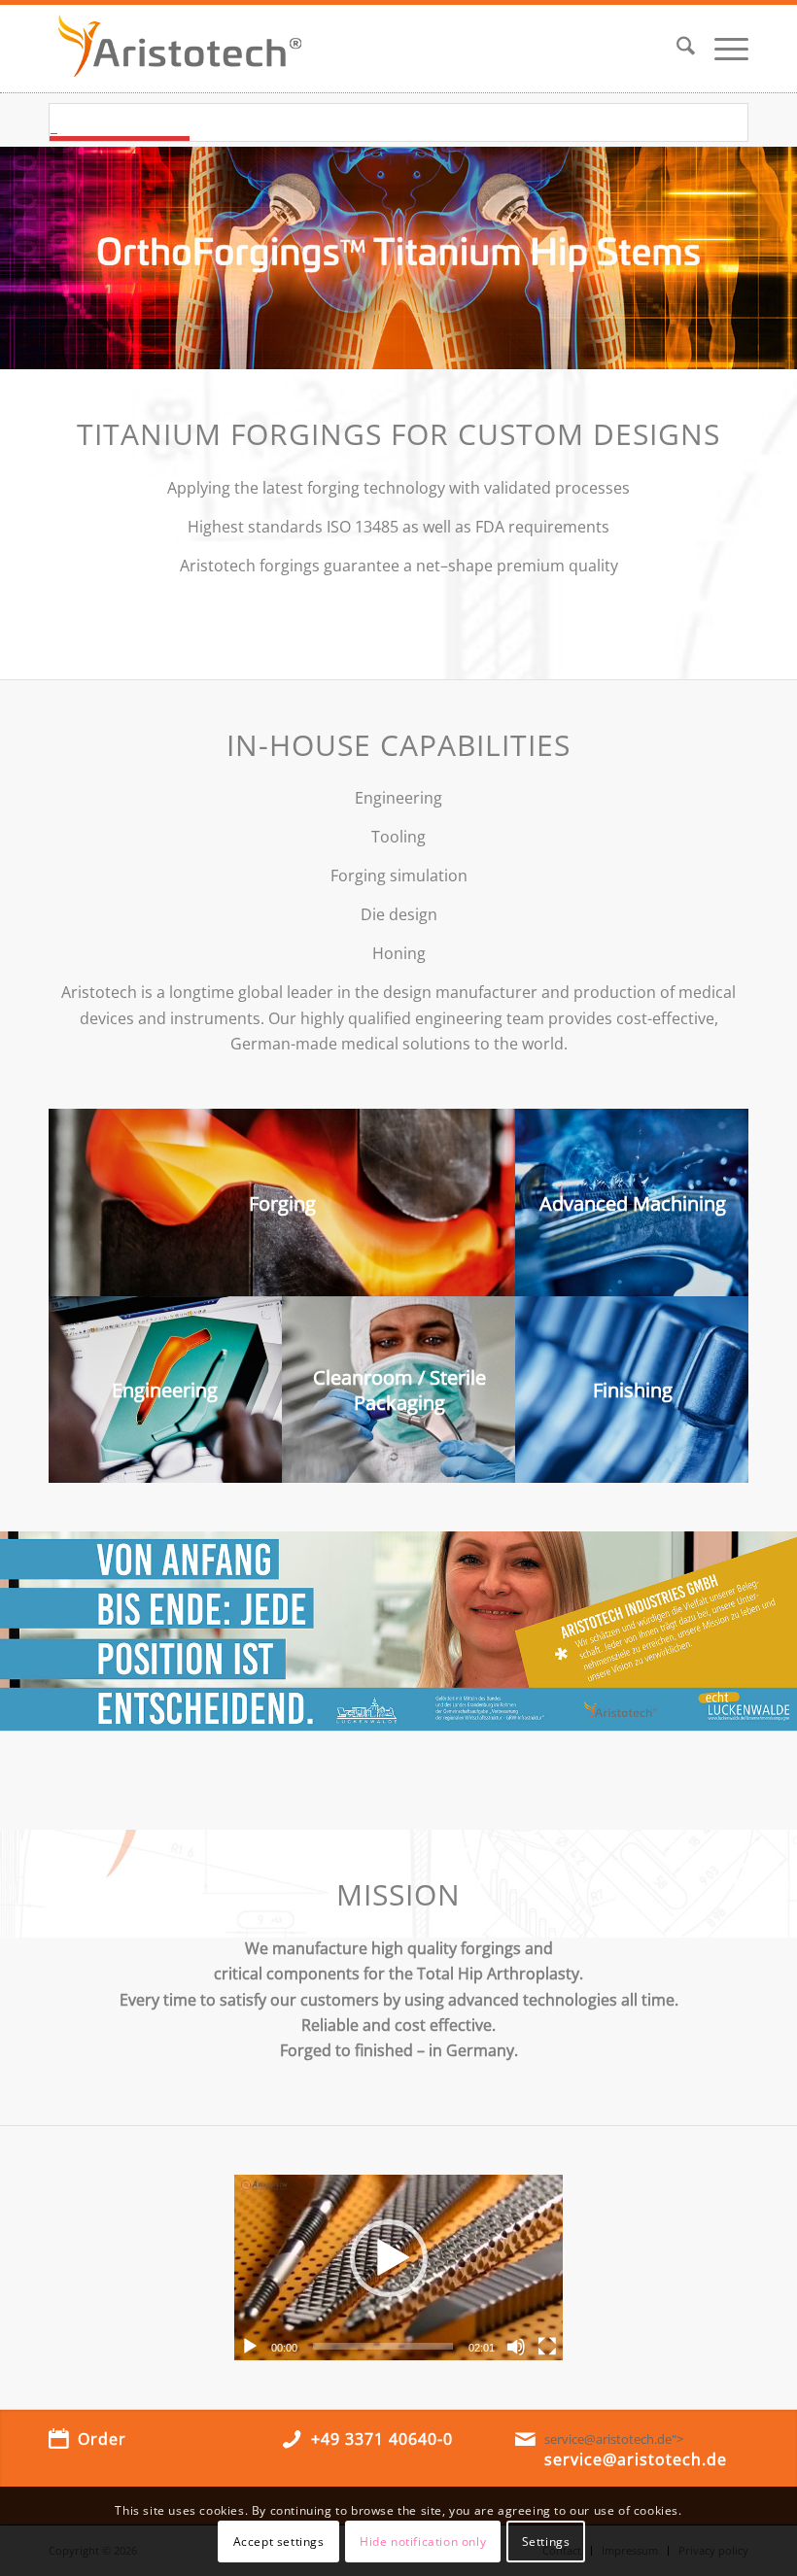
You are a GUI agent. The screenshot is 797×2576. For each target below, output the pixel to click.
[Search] (676, 49)
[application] (398, 2267)
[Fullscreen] (547, 2347)
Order (102, 2439)
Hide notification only (423, 2542)
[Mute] (516, 2347)
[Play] (250, 2347)
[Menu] (722, 49)
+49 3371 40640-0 (382, 2439)
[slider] (383, 2346)
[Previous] (17, 258)
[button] (389, 2268)
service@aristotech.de (636, 2459)
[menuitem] (676, 49)
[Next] (780, 258)
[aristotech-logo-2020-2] (180, 49)
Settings (546, 2542)
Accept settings (279, 2542)
